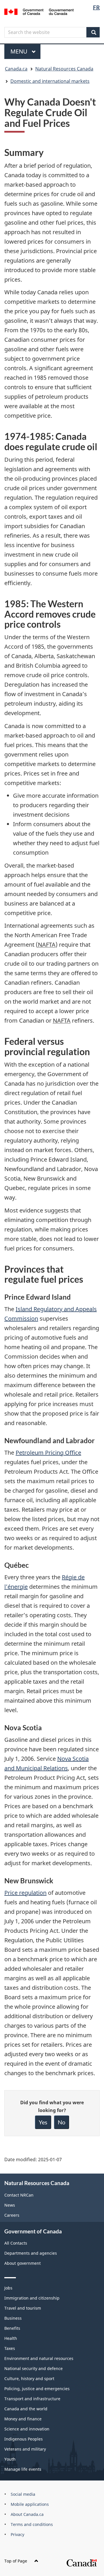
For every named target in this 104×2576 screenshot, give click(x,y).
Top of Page (16, 2561)
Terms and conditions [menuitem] (32, 2524)
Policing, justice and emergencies (37, 2389)
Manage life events (23, 2469)
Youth (10, 2459)
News (10, 2205)
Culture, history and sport (29, 2379)
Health (11, 2338)
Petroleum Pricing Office (48, 1453)
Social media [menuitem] (23, 2494)
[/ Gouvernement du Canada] (39, 11)
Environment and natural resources (39, 2358)
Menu (20, 51)
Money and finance (23, 2419)
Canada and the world (26, 2409)
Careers (12, 2215)
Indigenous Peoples (24, 2439)
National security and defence (34, 2368)
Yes (43, 2122)
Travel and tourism (23, 2308)
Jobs (8, 2288)
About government (23, 2263)
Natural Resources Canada (64, 69)
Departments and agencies (31, 2253)
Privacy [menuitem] (17, 2534)
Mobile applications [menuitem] (30, 2504)
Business (13, 2318)
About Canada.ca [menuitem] (27, 2514)
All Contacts (16, 2243)
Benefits (12, 2328)
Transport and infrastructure (32, 2399)
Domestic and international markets (50, 81)
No (62, 2122)
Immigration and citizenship (32, 2298)
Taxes (10, 2348)
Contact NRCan (19, 2195)
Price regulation (25, 1893)
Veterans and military (25, 2449)
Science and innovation (27, 2429)
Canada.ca (16, 69)
